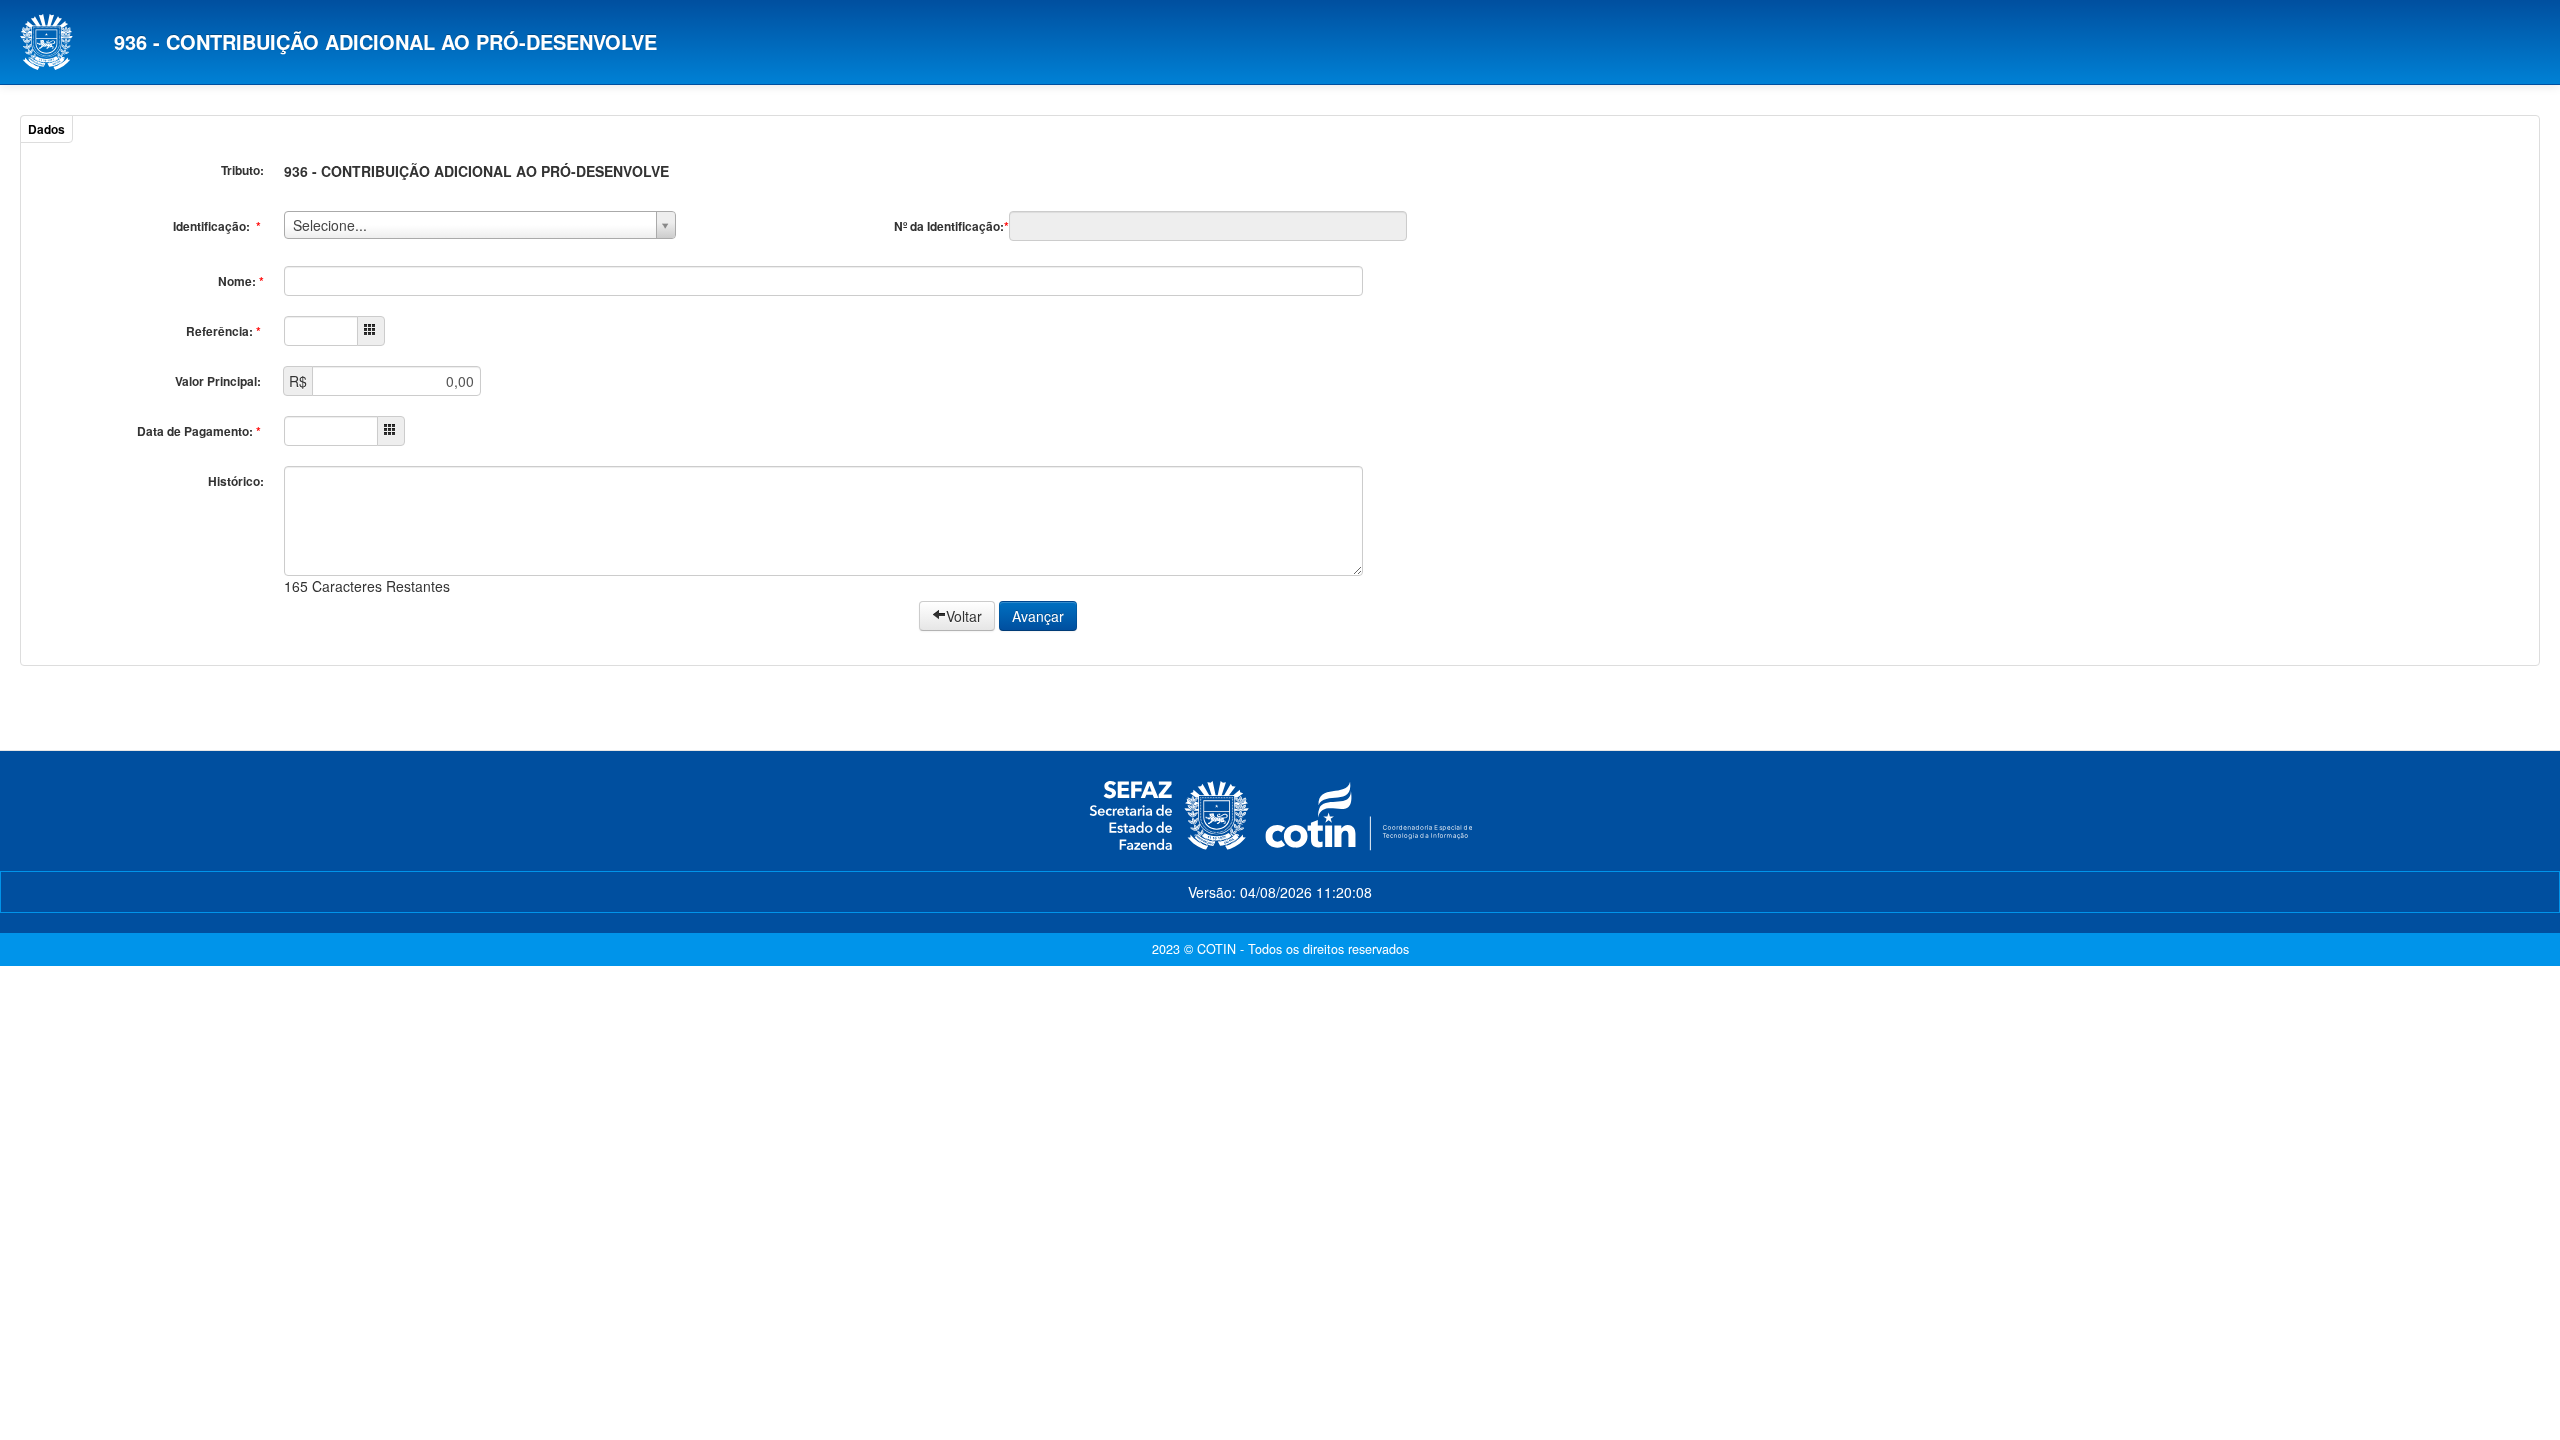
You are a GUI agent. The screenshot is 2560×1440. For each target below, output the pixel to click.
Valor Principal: (219, 381)
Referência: (223, 331)
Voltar (964, 616)
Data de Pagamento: (199, 431)
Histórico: (236, 481)
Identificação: (217, 226)
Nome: (241, 281)
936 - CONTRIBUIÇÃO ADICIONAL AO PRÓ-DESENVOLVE (385, 41)
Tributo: (242, 170)
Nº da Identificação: (951, 226)
